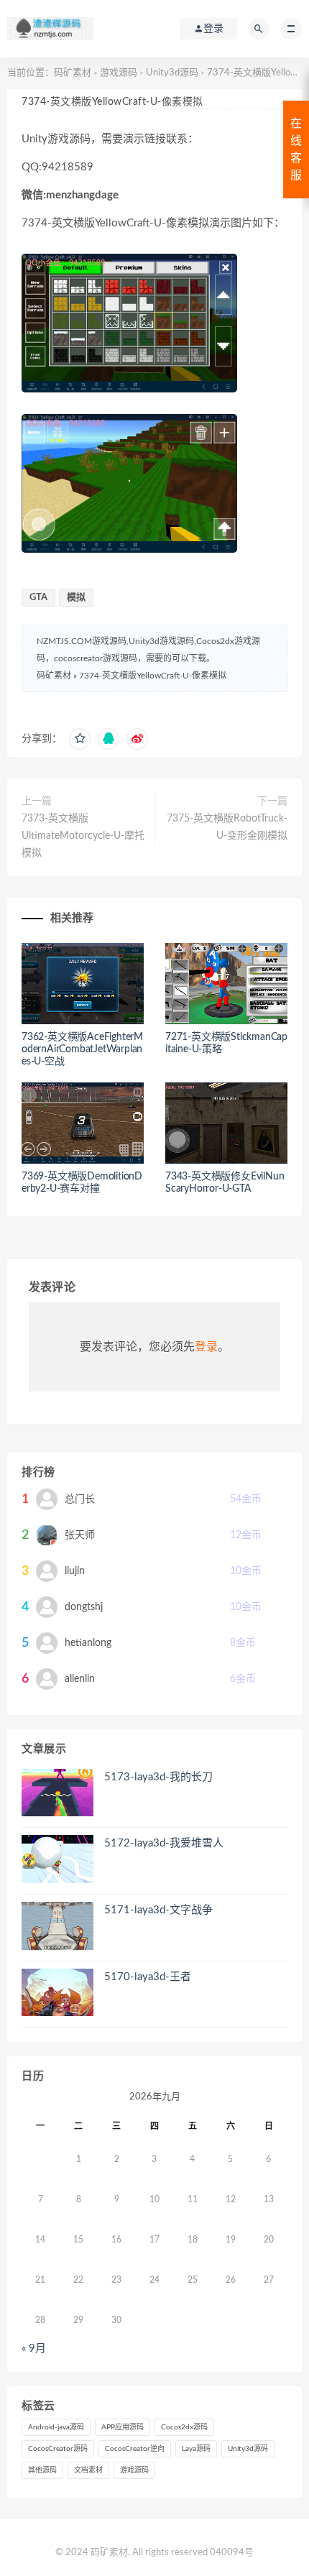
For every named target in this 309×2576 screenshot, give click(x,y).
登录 (206, 1347)
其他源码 (42, 2470)
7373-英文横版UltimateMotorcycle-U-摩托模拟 (83, 836)
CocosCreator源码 (58, 2449)
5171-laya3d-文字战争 (158, 1910)
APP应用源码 (123, 2427)
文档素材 (88, 2470)
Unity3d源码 (172, 73)
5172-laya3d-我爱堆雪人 (164, 1843)
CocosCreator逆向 (135, 2449)
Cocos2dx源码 (184, 2427)
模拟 (76, 598)
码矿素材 (73, 73)
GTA (38, 598)
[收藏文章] (80, 739)
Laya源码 (196, 2449)
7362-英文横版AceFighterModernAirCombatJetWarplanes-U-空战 (82, 1049)
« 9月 (34, 2349)
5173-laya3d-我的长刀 (158, 1777)
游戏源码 (119, 73)
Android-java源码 (56, 2427)
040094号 (232, 2553)
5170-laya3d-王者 (148, 1977)
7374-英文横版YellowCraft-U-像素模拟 (153, 676)
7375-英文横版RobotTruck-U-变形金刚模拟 (227, 827)
